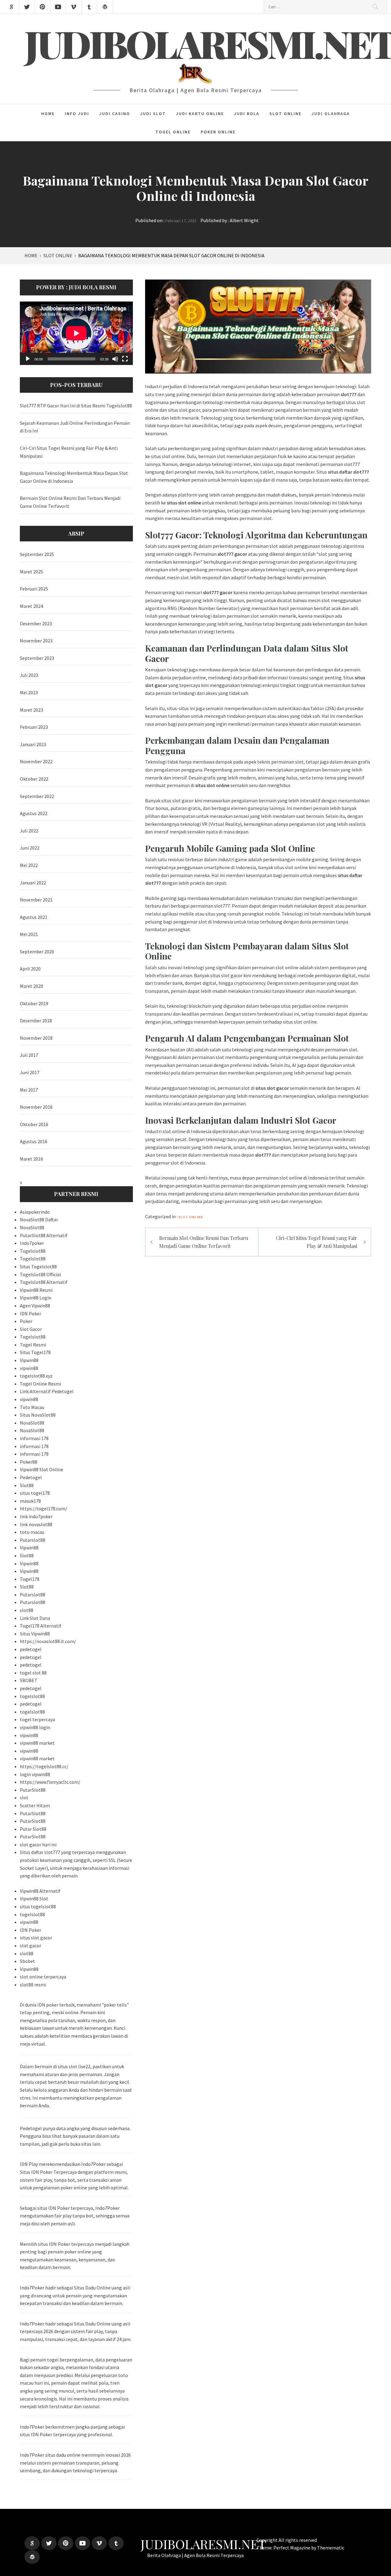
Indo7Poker (32, 2455)
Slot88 (27, 1485)
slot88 (27, 1610)
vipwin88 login (35, 1727)
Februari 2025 (34, 589)
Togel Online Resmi (40, 1384)
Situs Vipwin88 (35, 1634)
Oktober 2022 (34, 779)
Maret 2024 (31, 606)
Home (48, 114)
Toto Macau (32, 1407)
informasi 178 (34, 1438)
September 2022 (37, 796)
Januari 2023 (33, 744)
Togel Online (173, 132)
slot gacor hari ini (38, 1844)
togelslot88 (32, 1696)
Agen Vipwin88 (35, 1306)
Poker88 (29, 1462)
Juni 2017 (30, 1072)
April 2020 (30, 969)
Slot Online (285, 114)
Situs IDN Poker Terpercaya (48, 2172)
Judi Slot (153, 114)
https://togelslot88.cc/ (44, 1766)
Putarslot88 (33, 1540)
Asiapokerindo (35, 1212)
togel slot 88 (33, 1673)
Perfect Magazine (292, 2548)
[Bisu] (115, 359)
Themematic (331, 2548)
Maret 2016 (31, 1159)
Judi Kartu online (200, 114)
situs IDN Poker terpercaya (65, 2208)
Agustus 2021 (34, 917)
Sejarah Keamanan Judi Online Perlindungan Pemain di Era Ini (75, 427)
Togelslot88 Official (40, 1274)
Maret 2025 (31, 572)
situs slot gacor (36, 1938)
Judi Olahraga (331, 114)
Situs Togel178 (35, 1352)
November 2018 (36, 1038)
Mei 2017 (29, 1090)
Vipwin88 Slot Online (42, 1469)
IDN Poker (31, 1313)
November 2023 (36, 641)
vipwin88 (29, 1368)
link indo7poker (36, 1516)
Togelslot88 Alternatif (44, 1282)
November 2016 (36, 1107)
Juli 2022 (29, 831)
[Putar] (28, 359)
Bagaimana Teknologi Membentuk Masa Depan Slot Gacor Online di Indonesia (74, 477)
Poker (26, 1321)
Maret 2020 (31, 986)
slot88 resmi (33, 1985)
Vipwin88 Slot (34, 1899)
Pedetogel (31, 1477)
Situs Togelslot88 (38, 1266)
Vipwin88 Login (36, 1298)
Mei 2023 (29, 692)
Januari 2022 (33, 883)
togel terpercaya (37, 1719)
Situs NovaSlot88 (38, 1415)
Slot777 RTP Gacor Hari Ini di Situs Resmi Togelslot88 (76, 406)
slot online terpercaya (43, 1977)
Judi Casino (115, 114)
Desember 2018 (36, 1021)
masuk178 (30, 1501)
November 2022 (36, 761)
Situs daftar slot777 (40, 1852)
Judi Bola (247, 114)
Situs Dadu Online (92, 2288)
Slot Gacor (31, 1329)
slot (24, 1797)
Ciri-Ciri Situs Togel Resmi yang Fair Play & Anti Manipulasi (316, 1242)
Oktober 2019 (34, 1003)
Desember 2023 (36, 623)
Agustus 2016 (34, 1141)
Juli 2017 (29, 1055)
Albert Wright (244, 220)
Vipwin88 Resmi (36, 1290)
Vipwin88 (29, 1360)
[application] (76, 333)
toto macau (32, 1532)
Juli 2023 (29, 675)
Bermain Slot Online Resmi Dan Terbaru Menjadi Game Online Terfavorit (204, 1242)
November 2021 (36, 900)
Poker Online (218, 132)
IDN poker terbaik (56, 2005)
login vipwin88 (35, 1774)
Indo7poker (32, 1243)
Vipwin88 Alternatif (40, 1891)
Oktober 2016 (34, 1124)
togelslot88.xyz (36, 1376)
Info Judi (77, 114)
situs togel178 (35, 1493)
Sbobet (27, 1961)
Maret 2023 (31, 710)
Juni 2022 (30, 848)
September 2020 (37, 952)
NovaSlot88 (32, 1227)
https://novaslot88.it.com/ (48, 1641)
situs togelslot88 (38, 1906)
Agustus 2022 (34, 813)
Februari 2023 (34, 727)
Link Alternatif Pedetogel (47, 1391)
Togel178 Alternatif (41, 1626)
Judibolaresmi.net (203, 2544)
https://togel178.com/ (44, 1508)
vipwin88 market (37, 1743)
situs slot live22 (74, 2066)
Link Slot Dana (35, 1618)
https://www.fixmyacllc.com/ (50, 1782)
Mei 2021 (29, 934)
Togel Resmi (33, 1345)
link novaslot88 (36, 1524)
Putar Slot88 (33, 1829)
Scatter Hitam (35, 1805)
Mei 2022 (29, 865)
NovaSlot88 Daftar (39, 1219)
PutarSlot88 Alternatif (44, 1235)
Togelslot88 (33, 1251)
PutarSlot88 (33, 1790)
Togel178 (30, 1579)
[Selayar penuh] (125, 359)
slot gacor (31, 1946)
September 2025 (37, 554)
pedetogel (31, 1649)
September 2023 (37, 658)
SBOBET (29, 1680)
